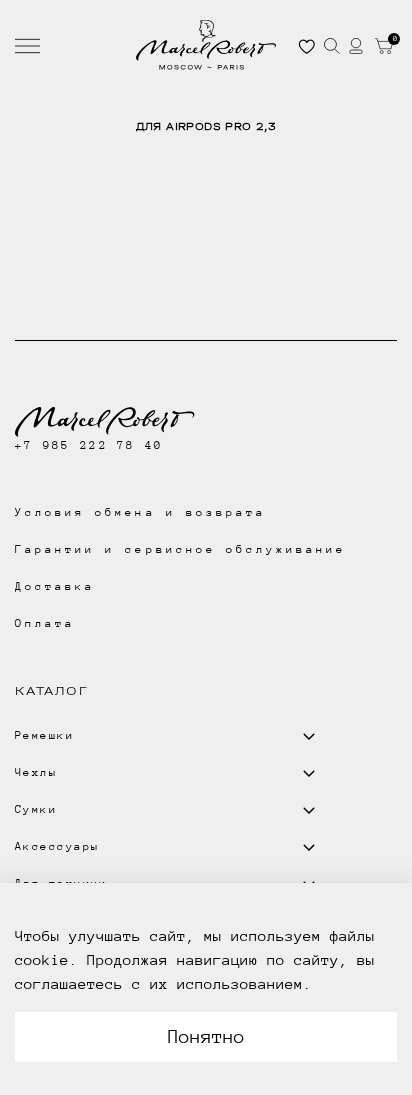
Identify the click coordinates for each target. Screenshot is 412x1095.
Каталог (51, 691)
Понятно (206, 1036)
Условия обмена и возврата (140, 512)
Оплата (45, 623)
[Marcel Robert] (206, 45)
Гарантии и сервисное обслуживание (180, 549)
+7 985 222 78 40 (89, 445)
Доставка (55, 586)
